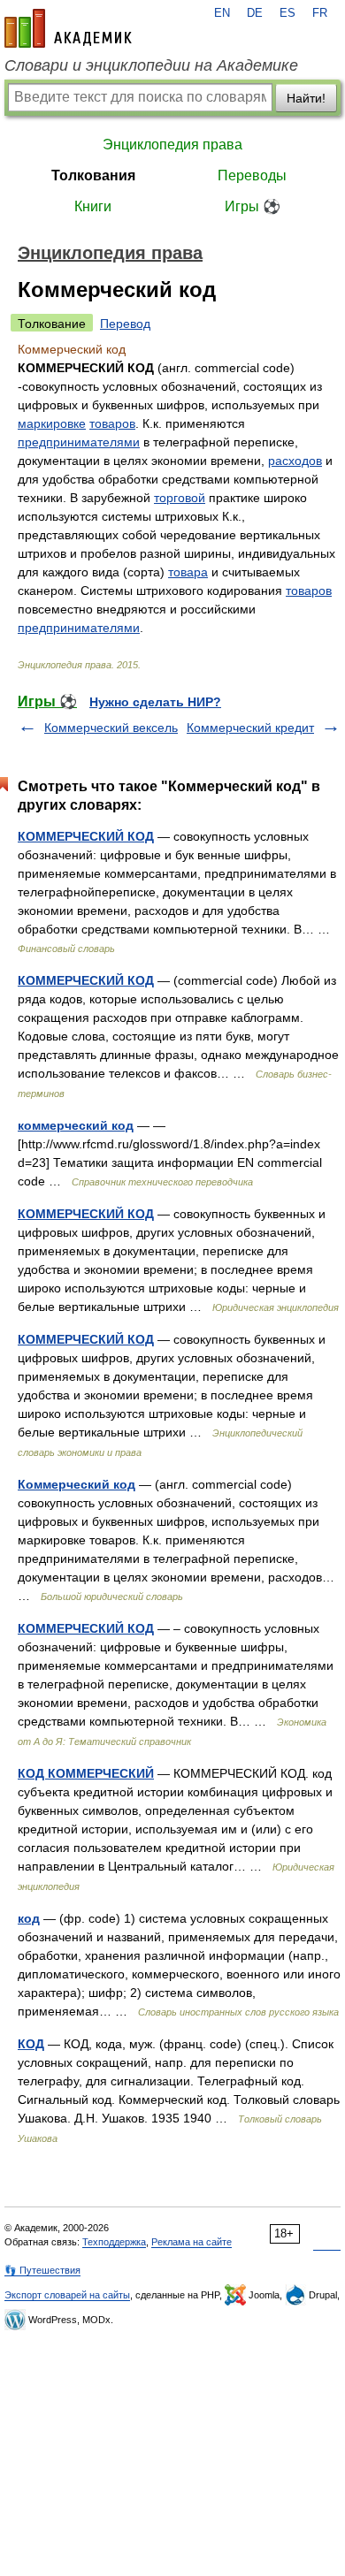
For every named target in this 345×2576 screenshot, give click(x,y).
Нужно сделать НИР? (155, 702)
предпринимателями (79, 442)
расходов (295, 461)
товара (188, 572)
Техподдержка (114, 2242)
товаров (112, 423)
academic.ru (68, 28)
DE (255, 13)
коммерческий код (76, 1125)
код (29, 1918)
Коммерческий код (77, 1484)
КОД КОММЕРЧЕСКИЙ (86, 1773)
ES (287, 13)
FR (320, 13)
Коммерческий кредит (250, 728)
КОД (31, 2044)
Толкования (93, 175)
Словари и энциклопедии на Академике (151, 65)
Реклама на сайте (192, 2242)
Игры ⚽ (253, 206)
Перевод (125, 324)
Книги (93, 206)
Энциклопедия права (172, 145)
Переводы (252, 175)
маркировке (52, 423)
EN (222, 13)
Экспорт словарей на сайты (67, 2295)
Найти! (306, 98)
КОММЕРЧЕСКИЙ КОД (86, 836)
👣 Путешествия (42, 2270)
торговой (180, 498)
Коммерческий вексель (111, 728)
